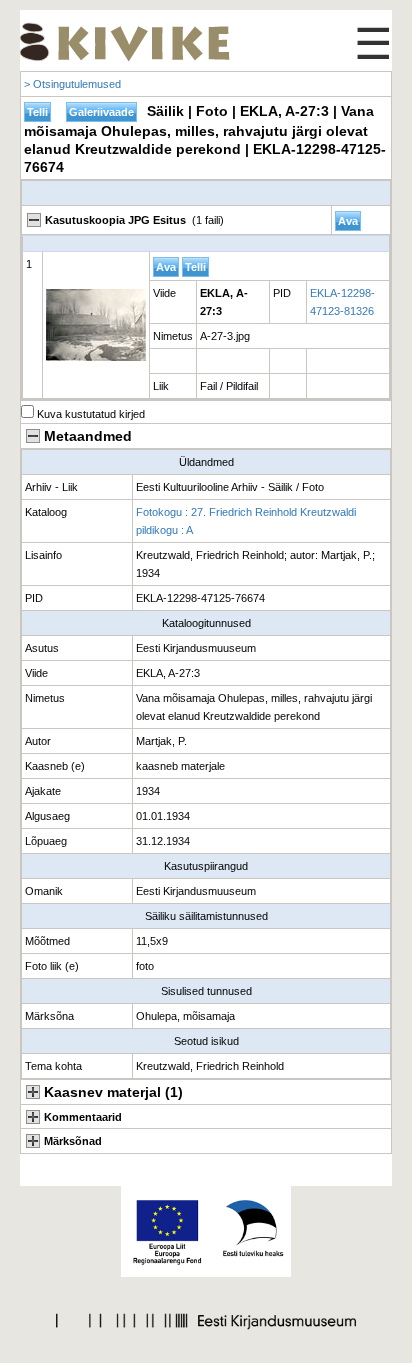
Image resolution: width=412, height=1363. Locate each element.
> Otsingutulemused (72, 84)
